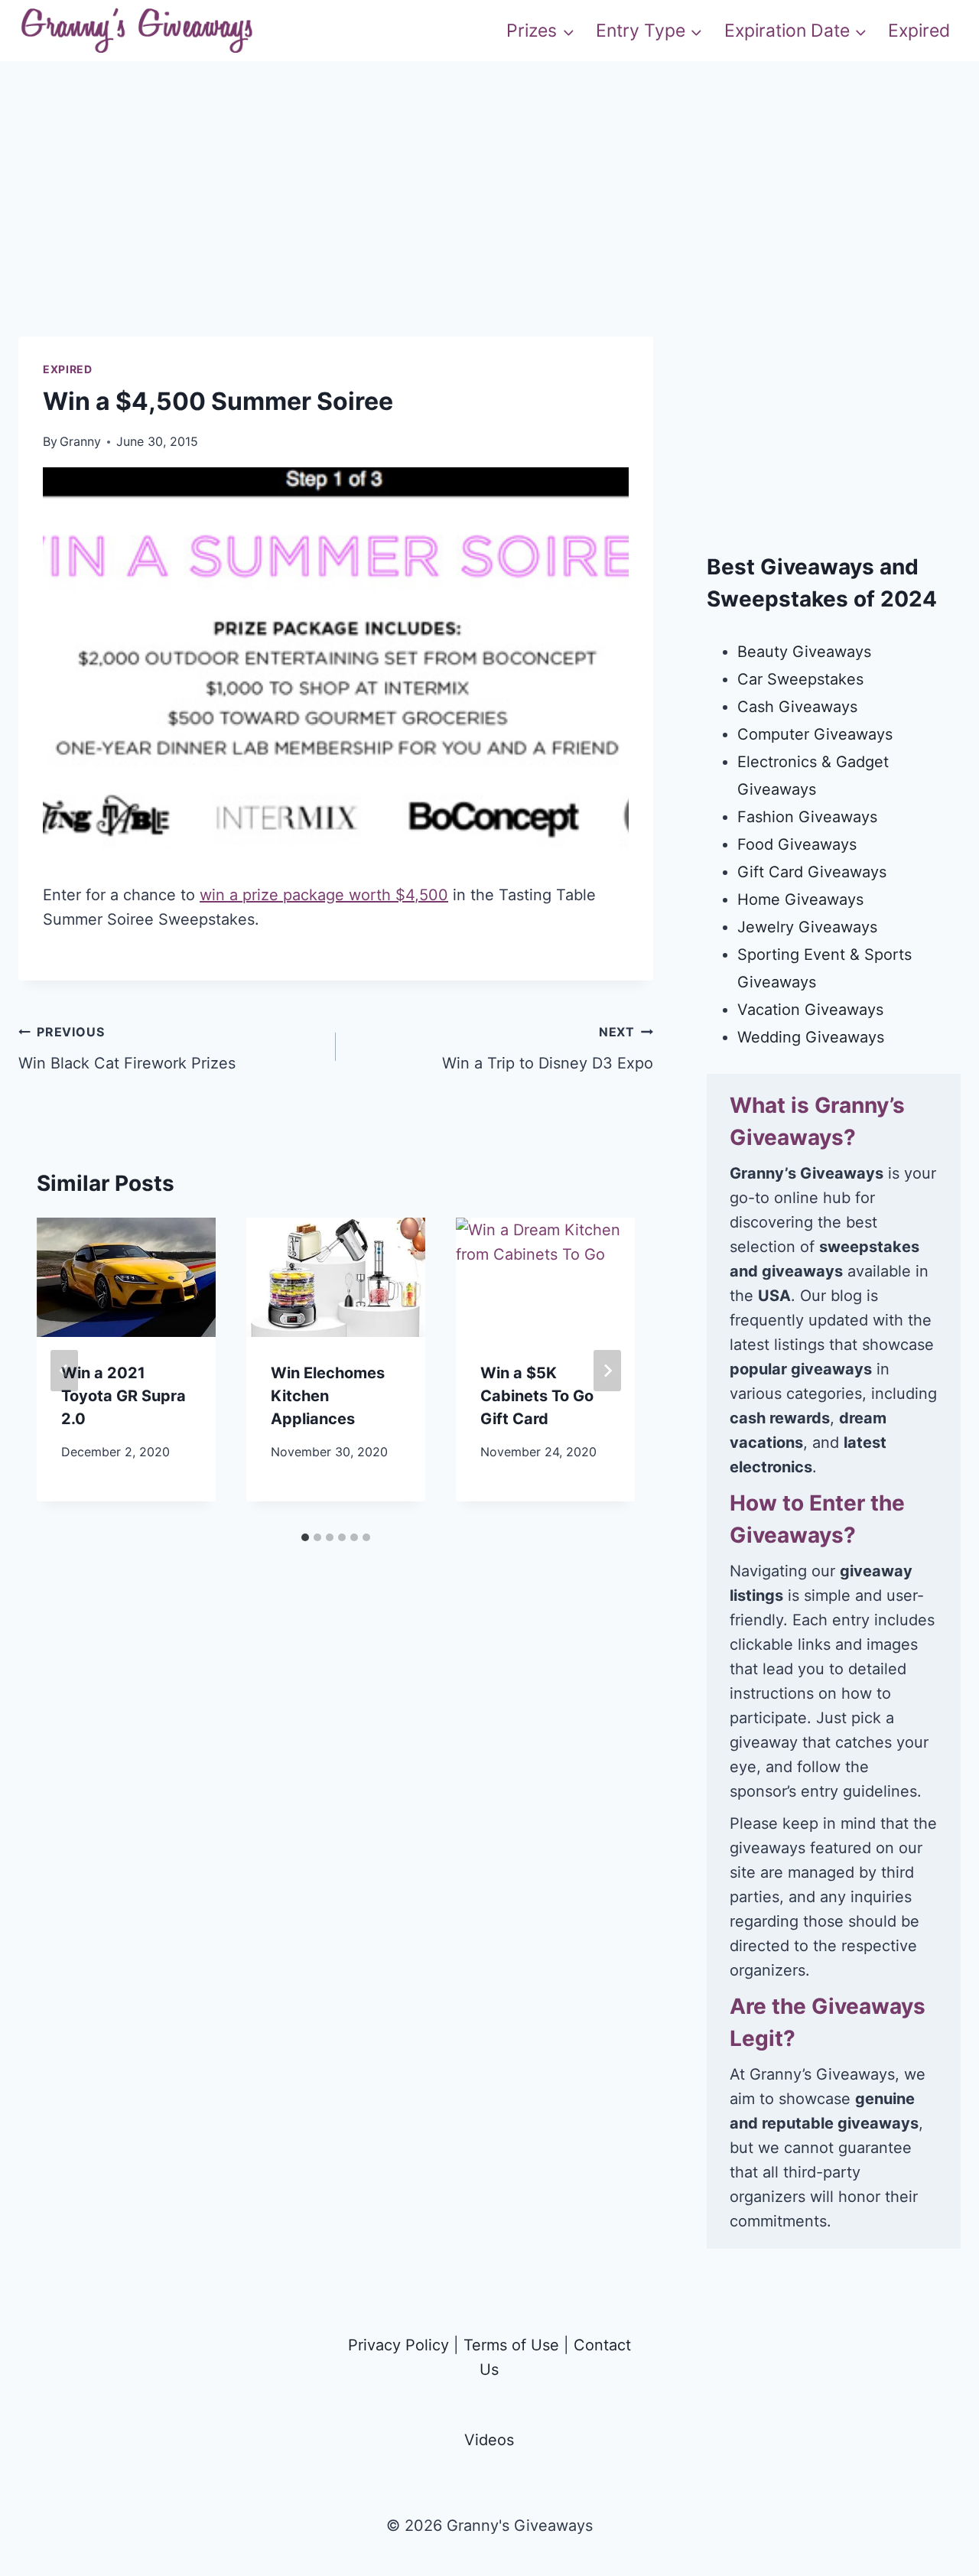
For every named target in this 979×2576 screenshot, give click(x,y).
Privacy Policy (398, 2345)
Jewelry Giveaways (807, 927)
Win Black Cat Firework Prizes (127, 1048)
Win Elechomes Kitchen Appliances (328, 1396)
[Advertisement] (489, 229)
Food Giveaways (797, 844)
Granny (80, 441)
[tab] (305, 1537)
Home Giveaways (800, 899)
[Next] (607, 1371)
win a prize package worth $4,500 (324, 895)
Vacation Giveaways (810, 1010)
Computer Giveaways (815, 734)
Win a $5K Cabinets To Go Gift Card (537, 1396)
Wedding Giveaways (811, 1037)
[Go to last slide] (64, 1371)
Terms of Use (511, 2345)
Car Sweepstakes (800, 679)
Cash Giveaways (797, 707)
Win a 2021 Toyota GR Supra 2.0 (124, 1396)
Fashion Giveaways (807, 817)
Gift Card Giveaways (812, 872)
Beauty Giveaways (804, 652)
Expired (919, 31)
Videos (489, 2440)
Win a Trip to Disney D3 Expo (548, 1048)
